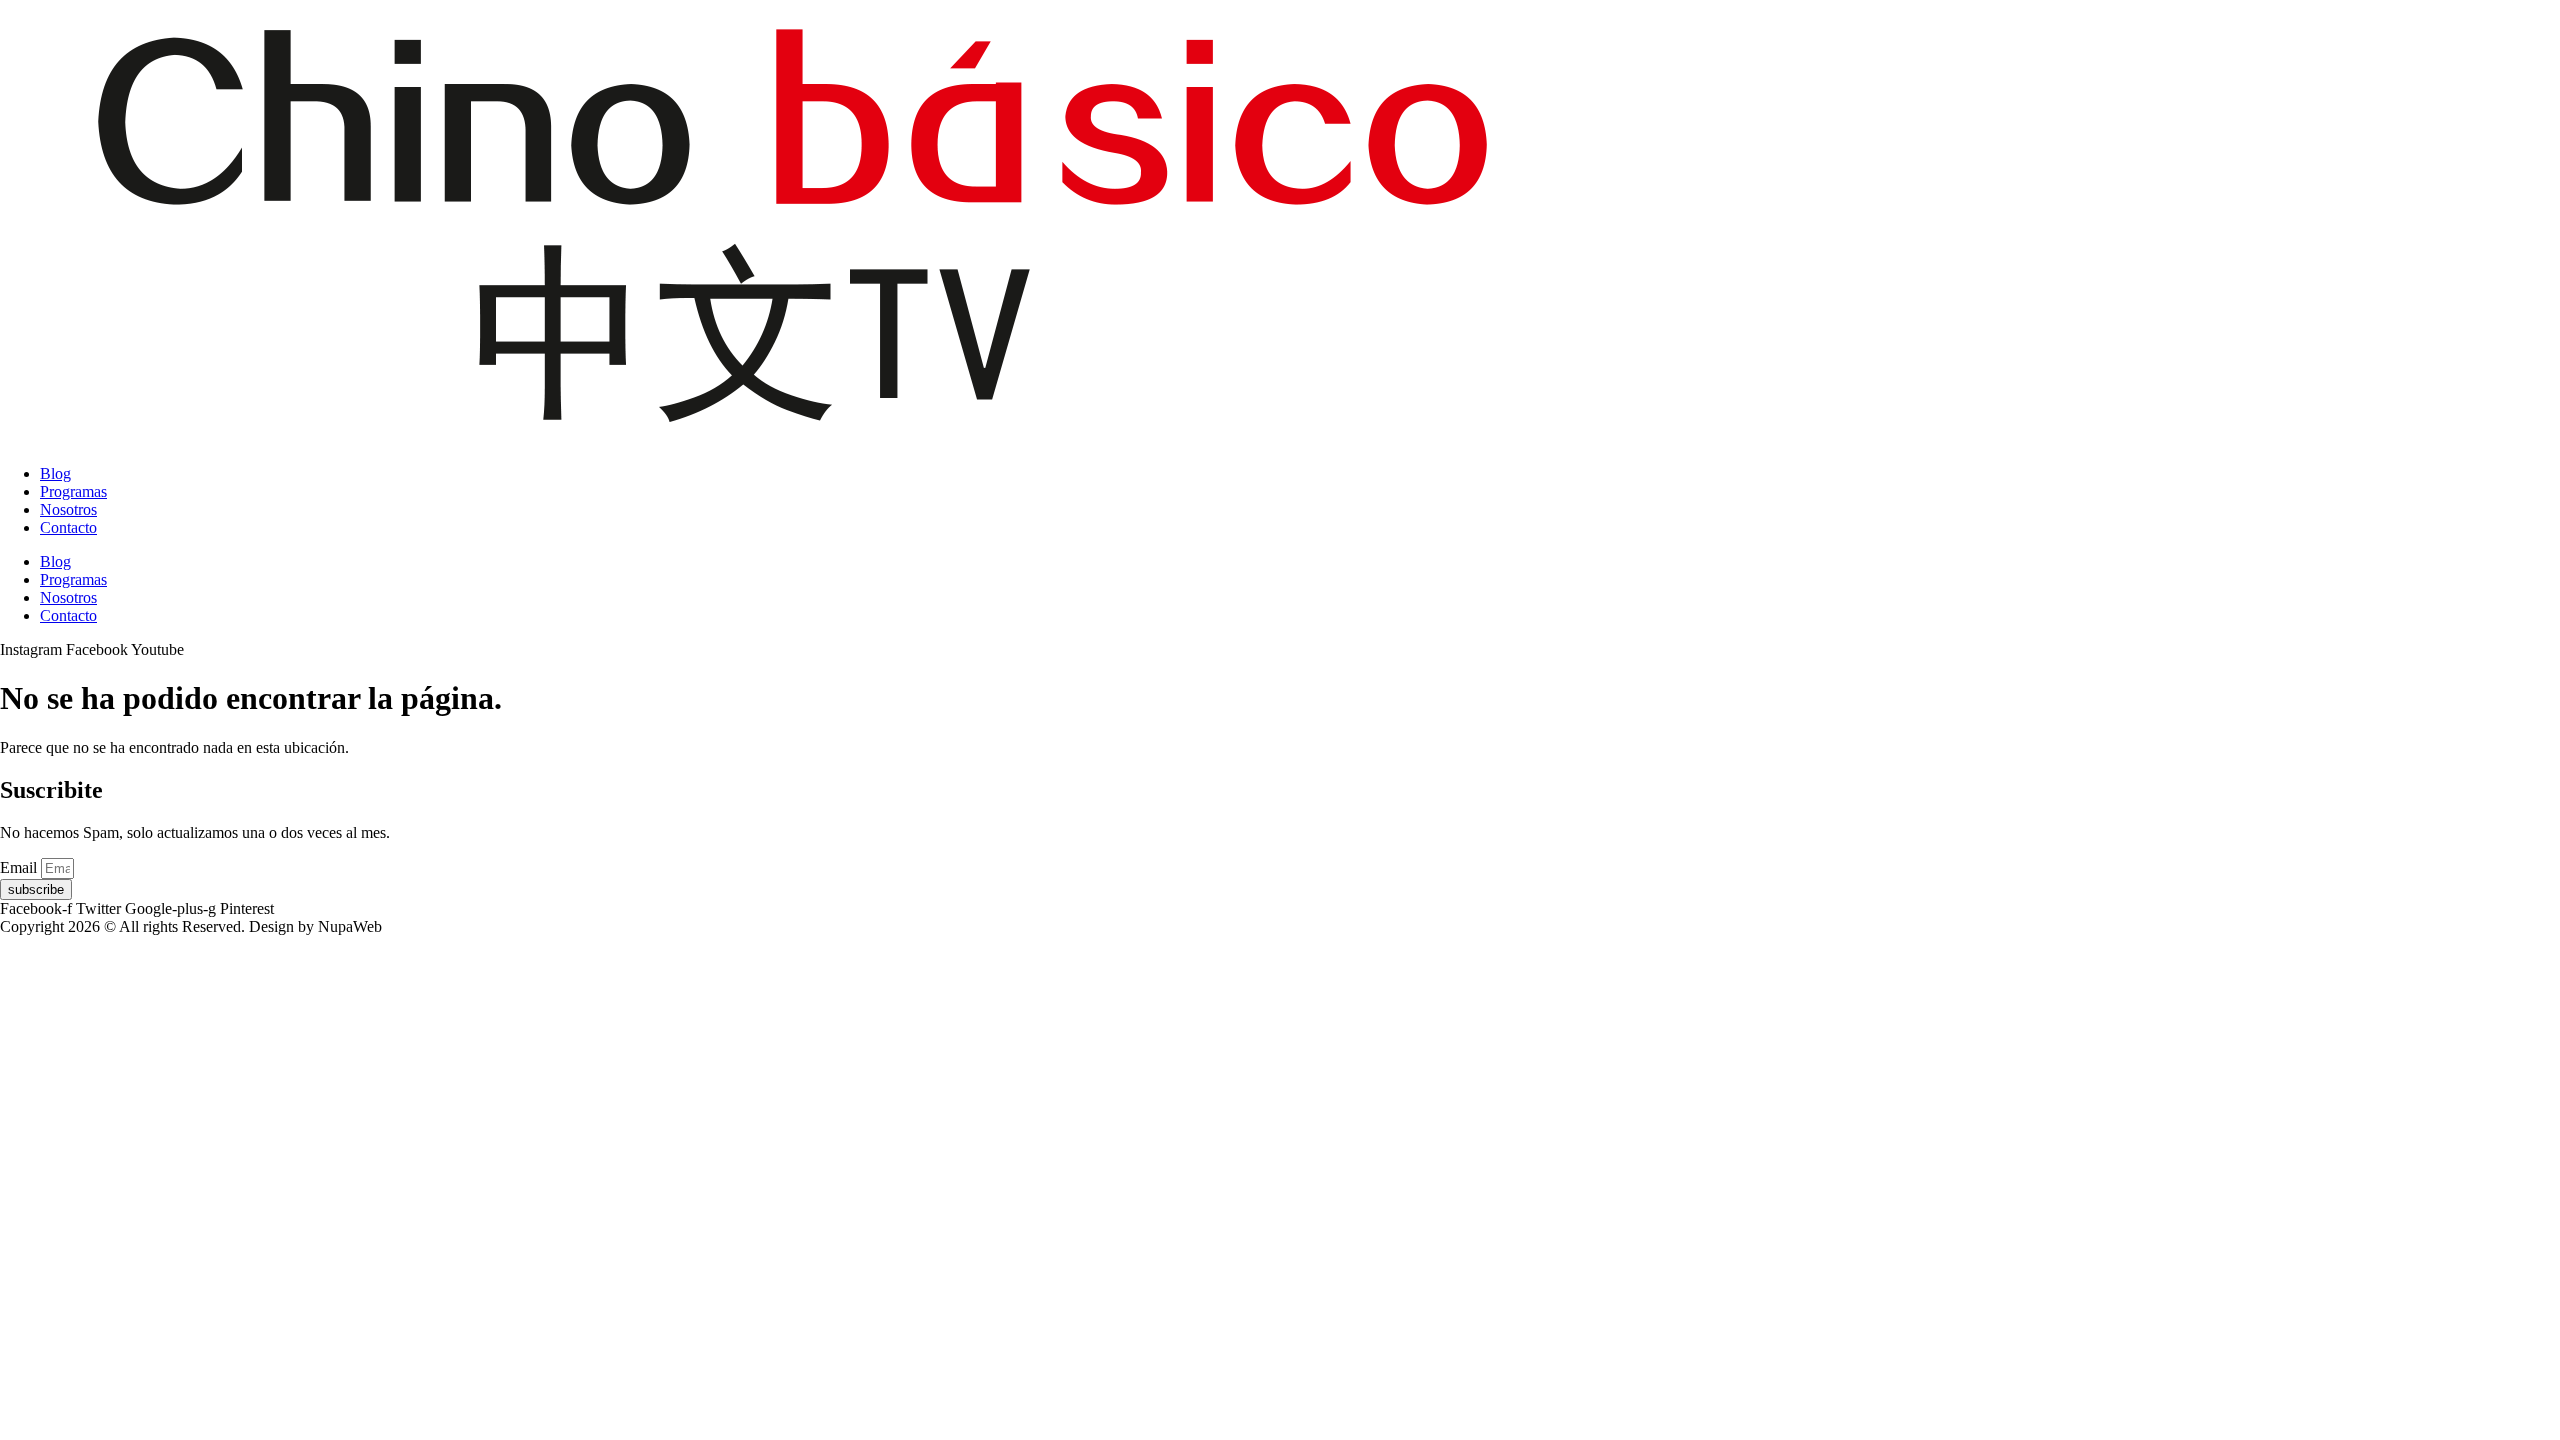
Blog (55, 473)
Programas (73, 491)
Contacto (68, 527)
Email (20, 867)
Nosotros (68, 509)
